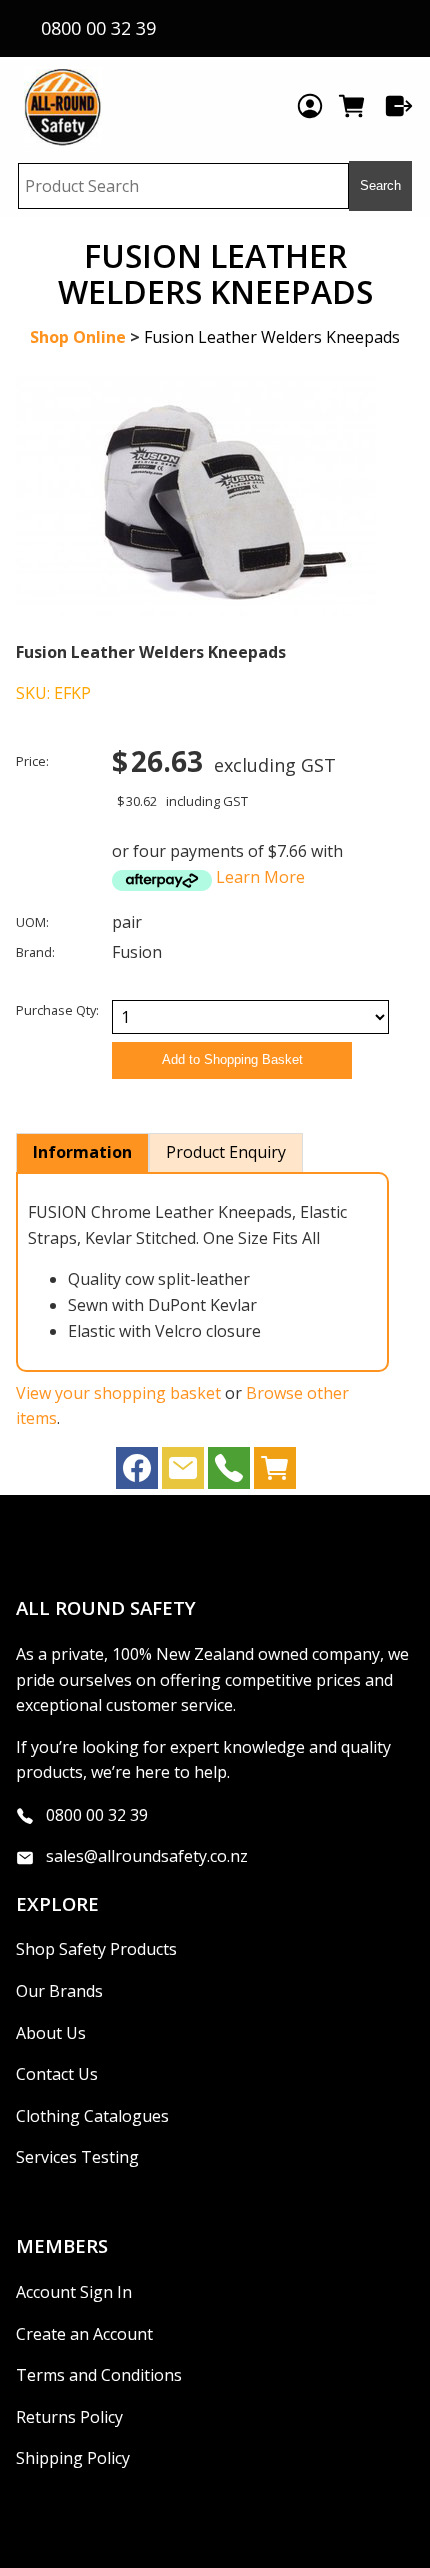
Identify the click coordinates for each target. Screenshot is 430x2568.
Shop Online (78, 337)
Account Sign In (74, 2292)
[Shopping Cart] (354, 106)
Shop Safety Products (96, 1949)
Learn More (260, 877)
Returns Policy (69, 2417)
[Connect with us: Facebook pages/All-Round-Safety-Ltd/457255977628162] (137, 1473)
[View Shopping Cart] (275, 1473)
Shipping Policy (73, 2458)
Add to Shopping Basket (232, 1059)
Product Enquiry (226, 1152)
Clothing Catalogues (92, 2116)
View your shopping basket (118, 1393)
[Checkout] (399, 106)
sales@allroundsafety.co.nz (147, 1856)
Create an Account (84, 2334)
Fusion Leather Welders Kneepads (272, 337)
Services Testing (77, 2157)
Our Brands (59, 1991)
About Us (51, 2033)
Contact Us (57, 2074)
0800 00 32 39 (97, 1815)
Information (82, 1152)
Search (380, 185)
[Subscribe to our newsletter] (183, 1473)
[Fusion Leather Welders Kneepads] (196, 610)
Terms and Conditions (99, 2375)
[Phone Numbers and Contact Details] (229, 1473)
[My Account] (310, 106)
